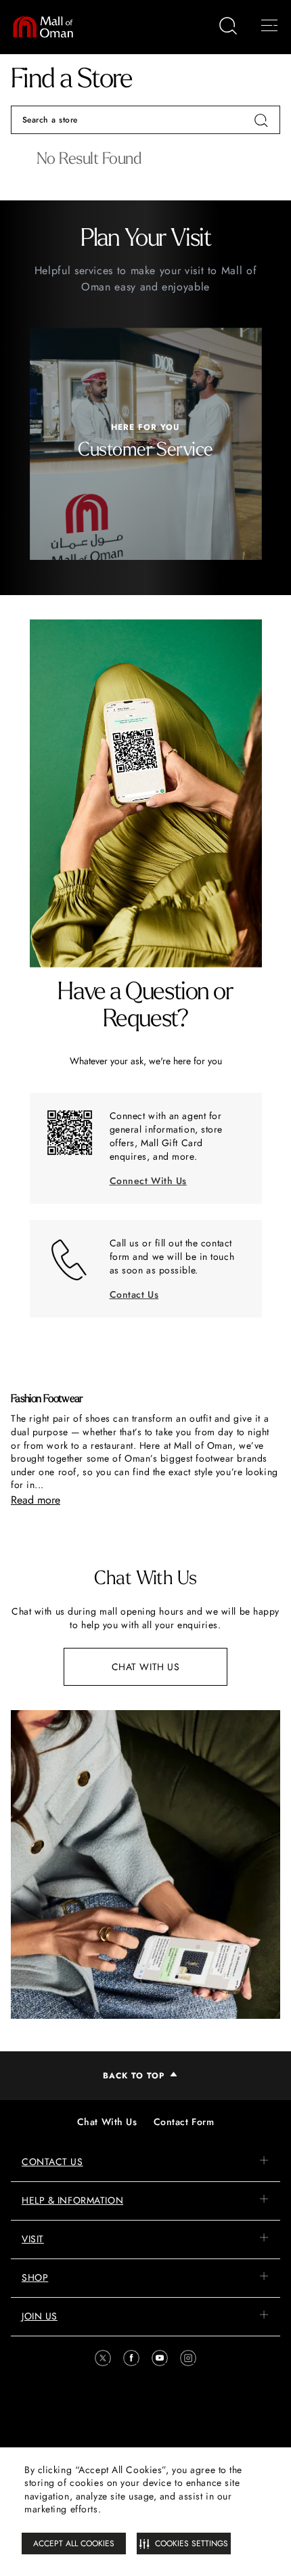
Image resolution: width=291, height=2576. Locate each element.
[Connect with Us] (70, 1133)
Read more (36, 1500)
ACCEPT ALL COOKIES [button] (74, 2544)
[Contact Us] (70, 1260)
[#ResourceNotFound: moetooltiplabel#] (49, 27)
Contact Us (134, 1294)
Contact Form (184, 2122)
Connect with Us (148, 1181)
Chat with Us (146, 1667)
